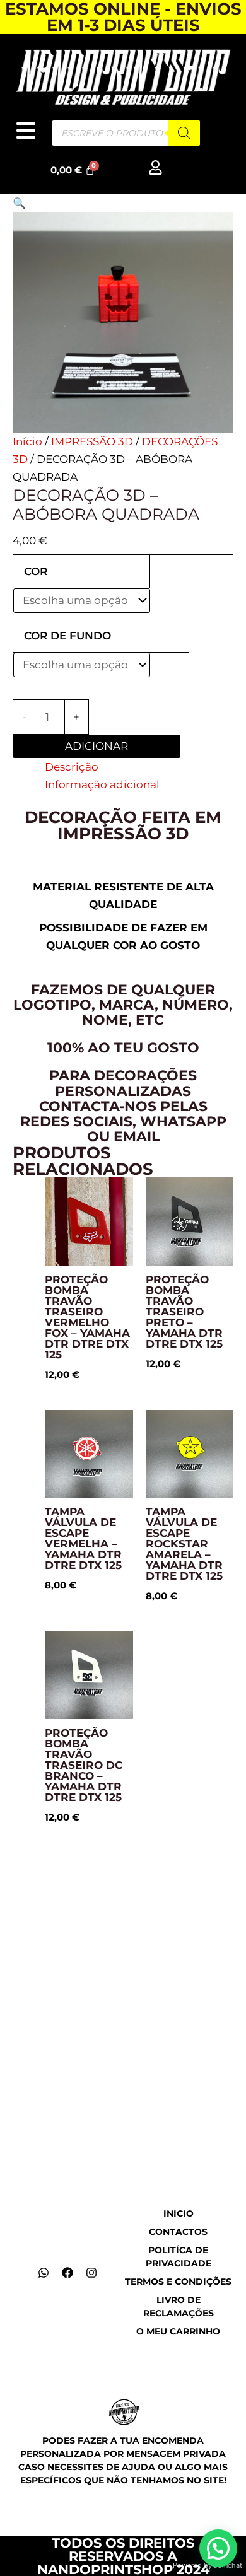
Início (27, 441)
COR (36, 571)
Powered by (208, 2565)
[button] (19, 203)
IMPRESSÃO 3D (92, 441)
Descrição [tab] (72, 767)
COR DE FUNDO (67, 636)
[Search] (184, 133)
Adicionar (97, 746)
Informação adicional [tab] (102, 784)
